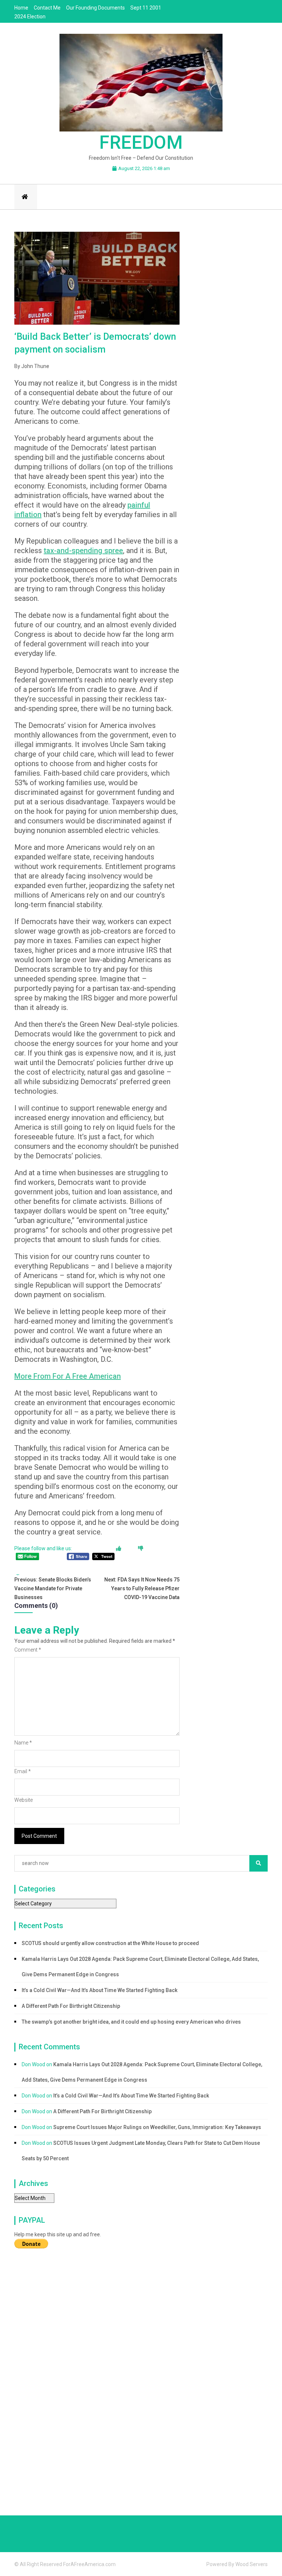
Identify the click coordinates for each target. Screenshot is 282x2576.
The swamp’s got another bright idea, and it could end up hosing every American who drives (131, 2022)
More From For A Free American (68, 1376)
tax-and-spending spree (83, 551)
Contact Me (47, 8)
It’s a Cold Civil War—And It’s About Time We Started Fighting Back (100, 1990)
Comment (28, 1650)
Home (21, 8)
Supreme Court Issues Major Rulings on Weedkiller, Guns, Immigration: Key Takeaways (157, 2127)
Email (23, 1771)
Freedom (141, 142)
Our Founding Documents (95, 8)
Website (23, 1800)
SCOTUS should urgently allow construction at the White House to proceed (110, 1943)
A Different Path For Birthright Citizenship (71, 2006)
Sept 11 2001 (146, 8)
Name (23, 1743)
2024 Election (30, 17)
